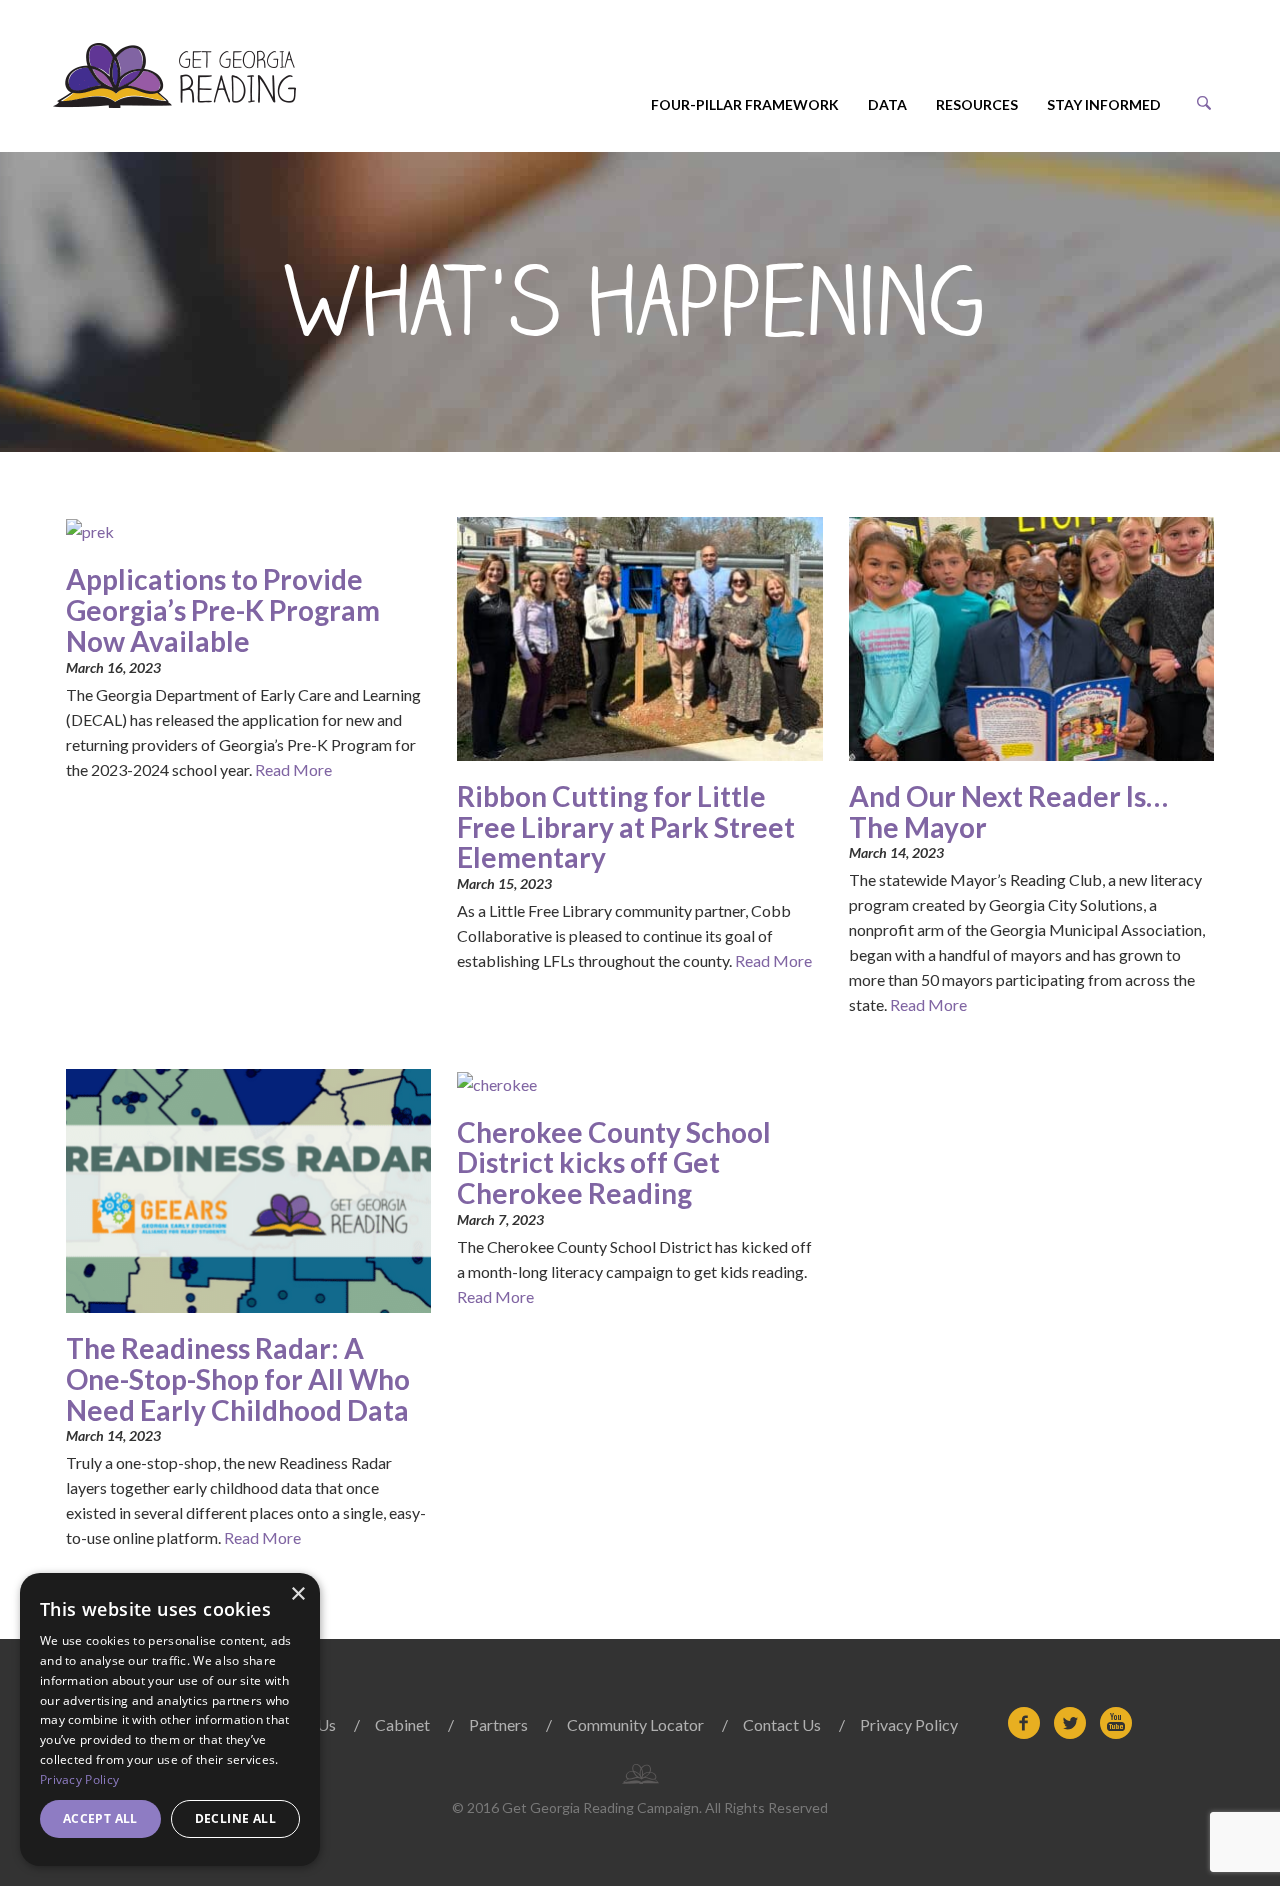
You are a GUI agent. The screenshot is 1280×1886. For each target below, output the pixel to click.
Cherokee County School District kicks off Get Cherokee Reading (614, 1163)
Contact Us (782, 1724)
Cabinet (402, 1724)
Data (887, 104)
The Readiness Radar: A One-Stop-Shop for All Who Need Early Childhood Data (238, 1379)
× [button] (297, 1594)
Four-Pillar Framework (745, 104)
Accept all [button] (100, 1818)
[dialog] (170, 1719)
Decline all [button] (235, 1818)
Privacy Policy (909, 1724)
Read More (293, 769)
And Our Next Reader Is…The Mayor (1008, 811)
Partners (498, 1724)
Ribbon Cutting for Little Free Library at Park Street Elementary (626, 827)
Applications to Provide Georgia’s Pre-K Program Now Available (223, 610)
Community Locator (635, 1724)
